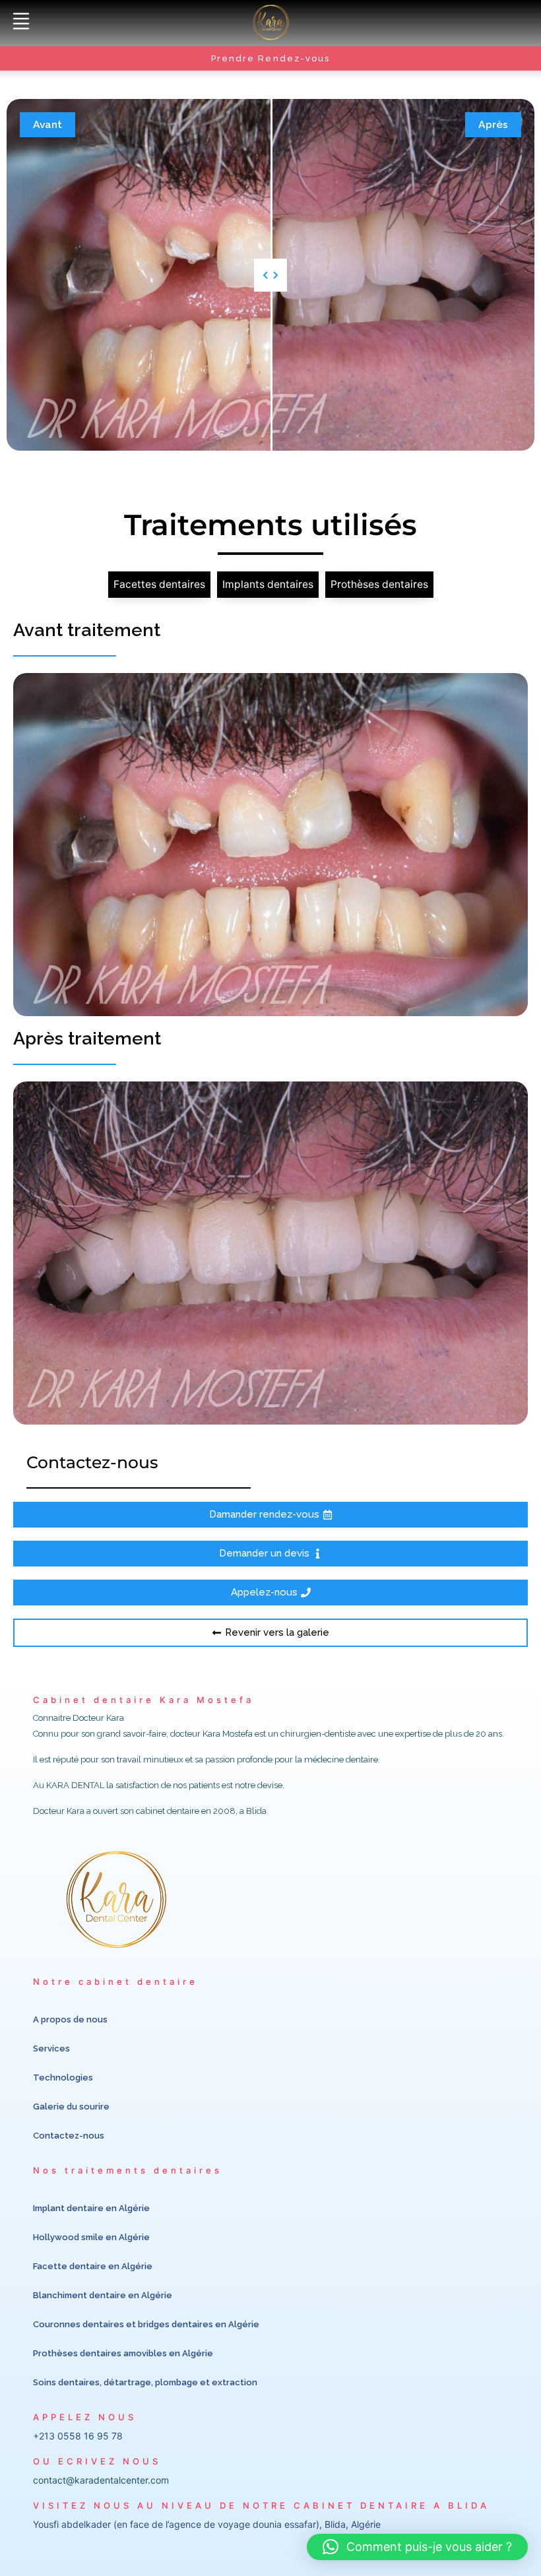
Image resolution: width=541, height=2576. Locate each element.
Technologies (63, 2077)
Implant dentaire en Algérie (91, 2208)
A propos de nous (70, 2019)
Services (51, 2048)
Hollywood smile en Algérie (91, 2237)
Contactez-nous (69, 2136)
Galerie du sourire (71, 2107)
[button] (21, 22)
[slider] (270, 275)
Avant (48, 124)
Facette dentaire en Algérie (93, 2266)
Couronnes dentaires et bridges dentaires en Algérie (146, 2324)
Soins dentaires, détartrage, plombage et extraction (145, 2382)
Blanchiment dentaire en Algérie (103, 2295)
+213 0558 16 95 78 (78, 2436)
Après (493, 124)
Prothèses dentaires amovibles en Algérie (123, 2353)
